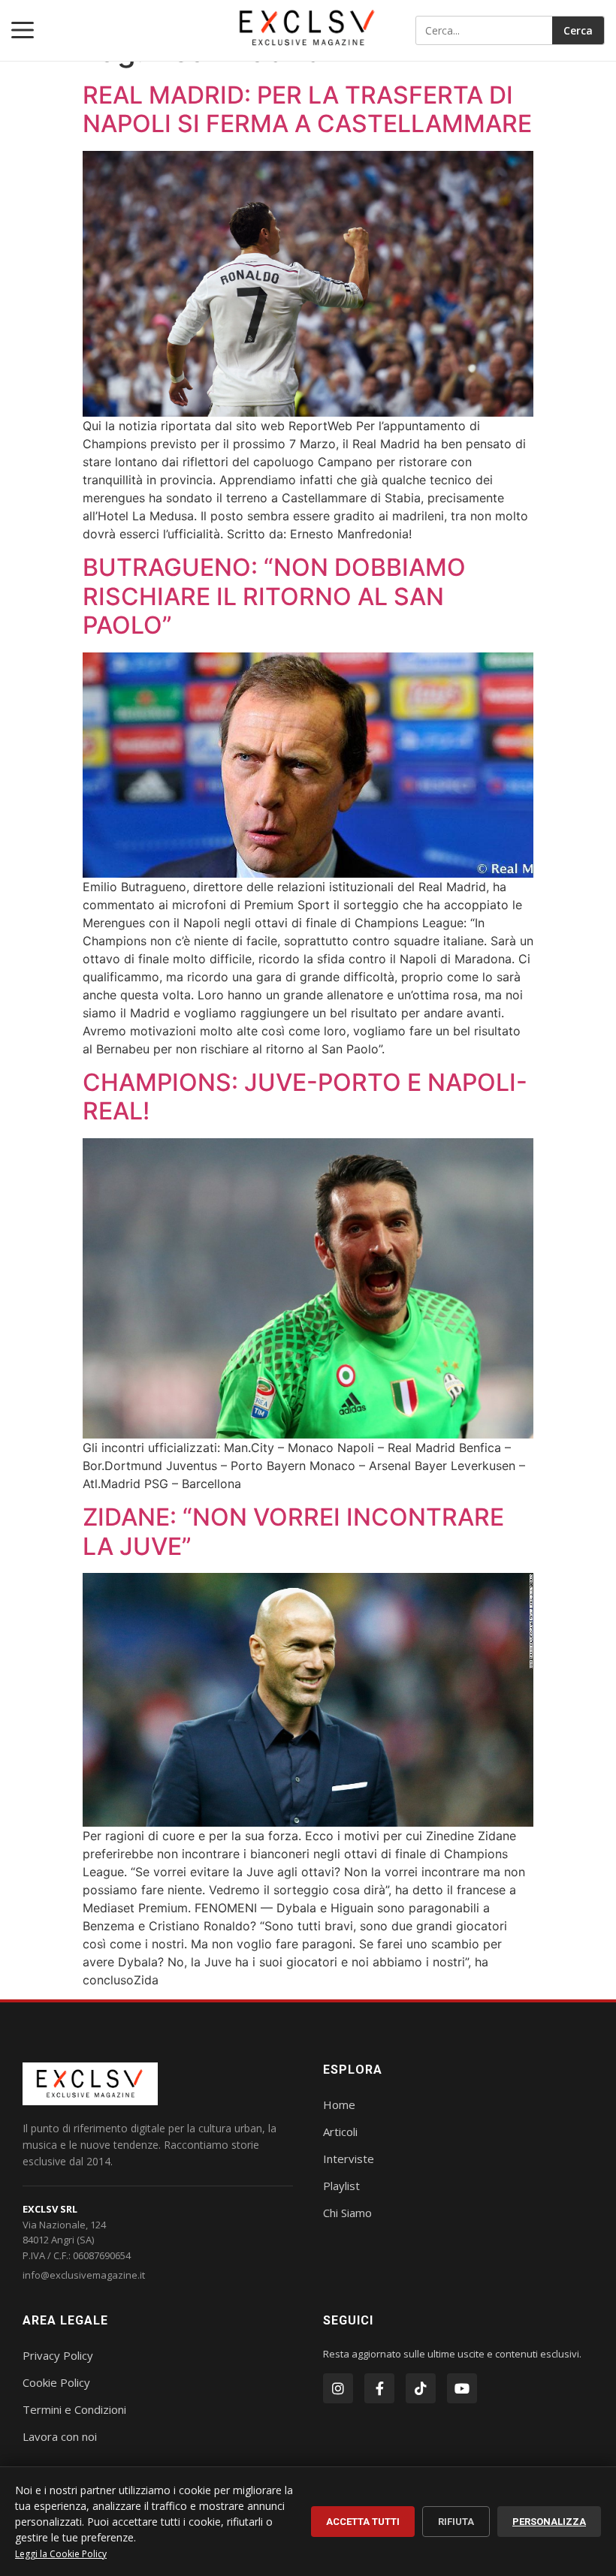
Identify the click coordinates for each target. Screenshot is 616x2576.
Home (339, 2104)
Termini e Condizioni (74, 2409)
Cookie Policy (56, 2382)
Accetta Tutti (363, 2522)
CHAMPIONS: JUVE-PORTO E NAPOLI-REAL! (305, 1097)
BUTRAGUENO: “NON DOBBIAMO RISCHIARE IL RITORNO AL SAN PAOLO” (274, 596)
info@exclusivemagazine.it (84, 2275)
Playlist (341, 2186)
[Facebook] (379, 2388)
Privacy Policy (58, 2355)
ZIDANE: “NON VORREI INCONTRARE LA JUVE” (293, 1531)
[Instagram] (338, 2388)
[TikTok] (421, 2388)
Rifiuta (456, 2522)
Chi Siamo (347, 2213)
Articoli (340, 2132)
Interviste (349, 2159)
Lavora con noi (60, 2436)
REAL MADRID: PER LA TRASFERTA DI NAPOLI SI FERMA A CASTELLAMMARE (307, 109)
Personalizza (549, 2522)
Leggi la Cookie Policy (61, 2554)
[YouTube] (462, 2388)
